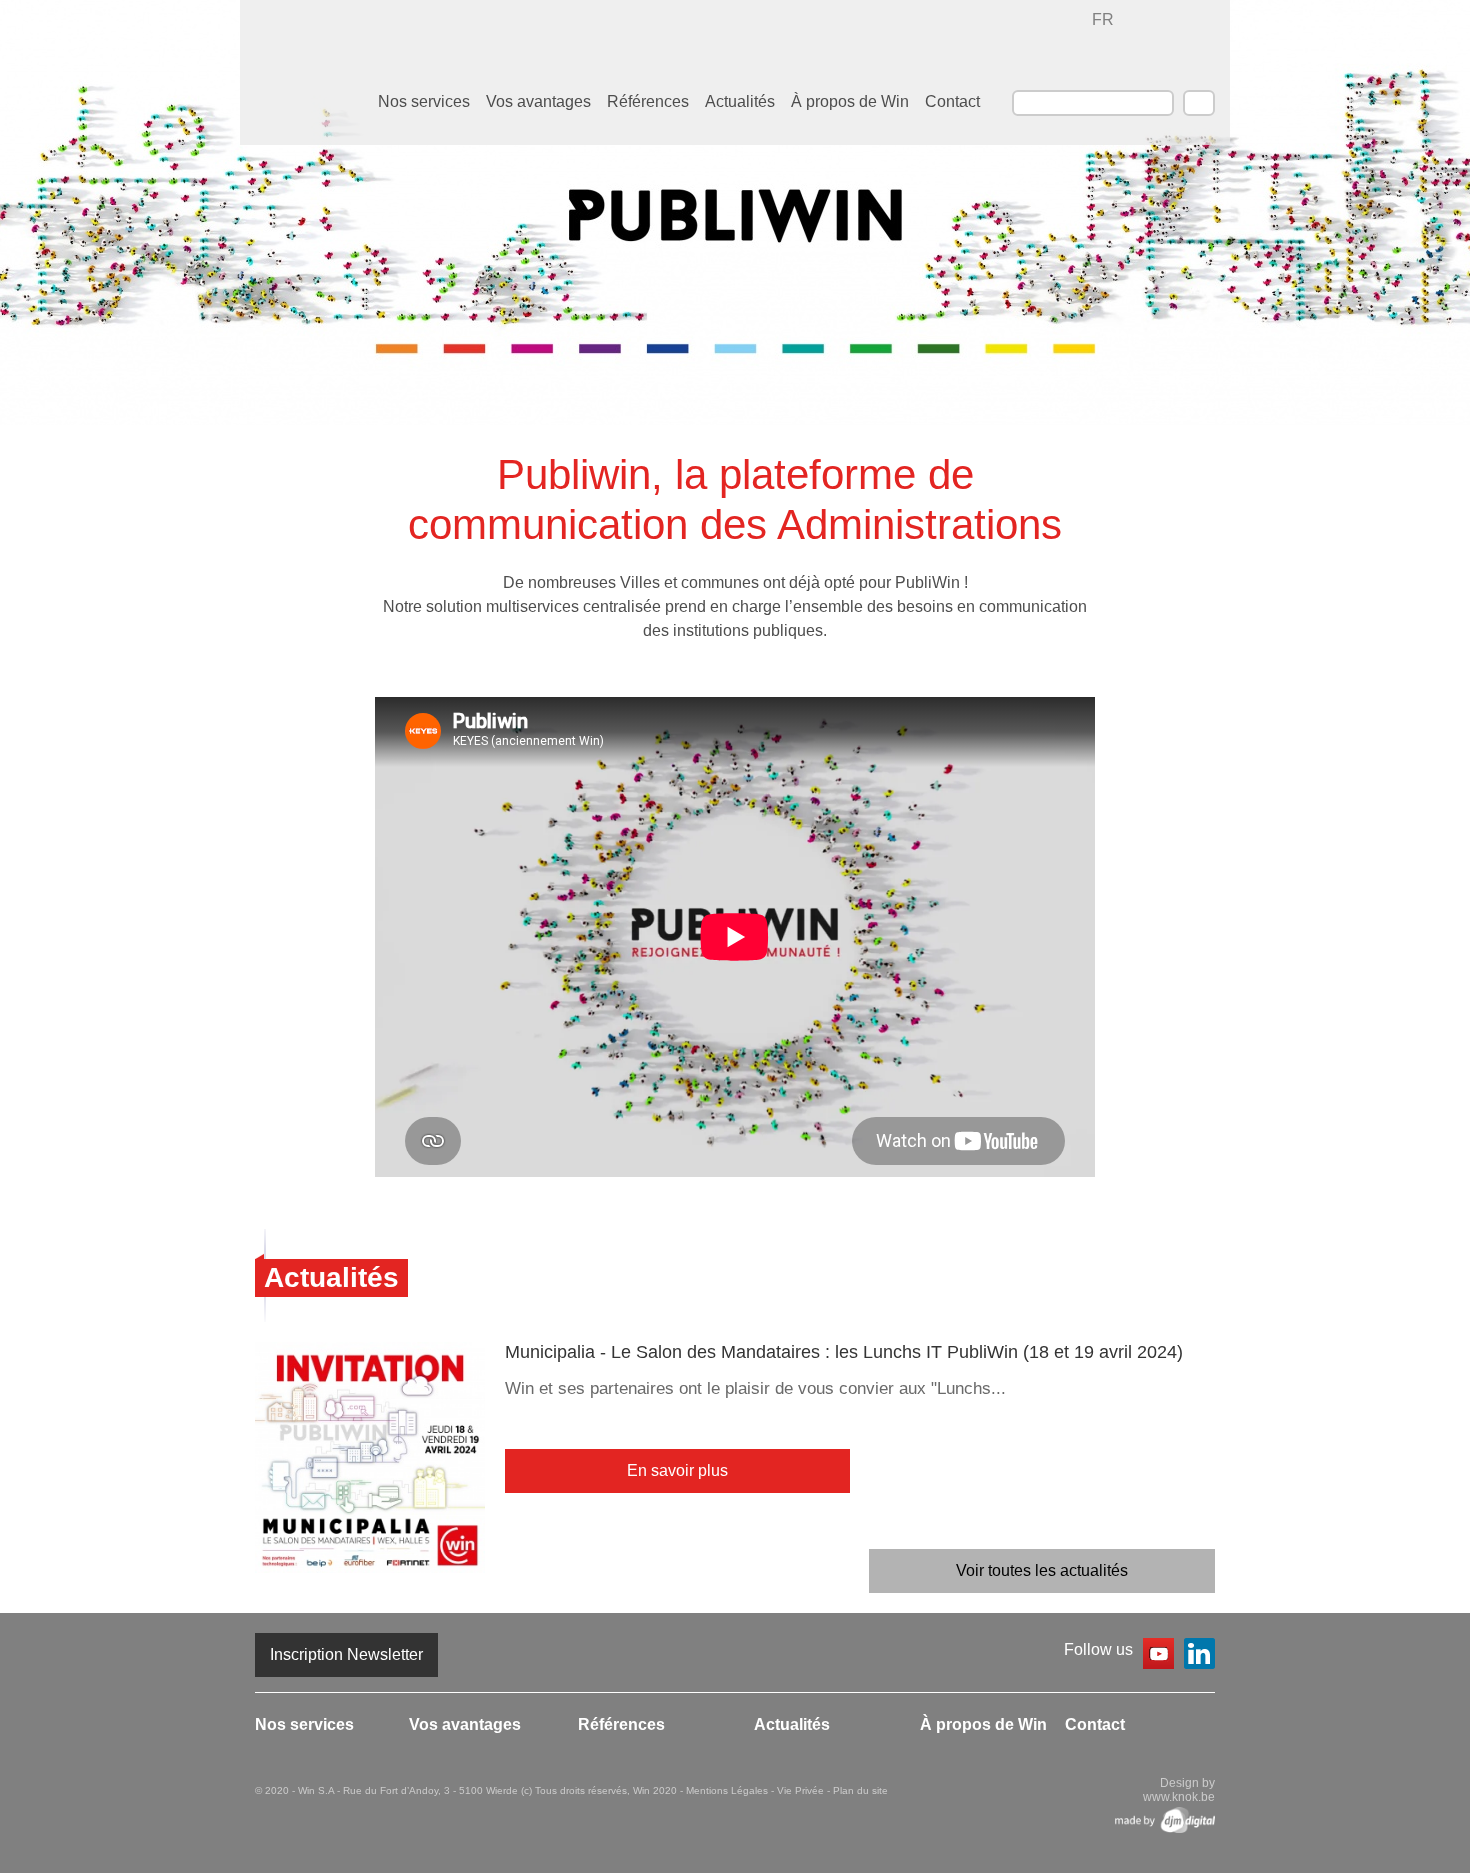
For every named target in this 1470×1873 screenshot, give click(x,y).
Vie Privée (802, 1790)
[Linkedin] (1199, 1657)
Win (1179, 44)
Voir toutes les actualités (1042, 1570)
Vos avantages (538, 101)
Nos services (424, 101)
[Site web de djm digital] (1165, 1820)
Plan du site (860, 1790)
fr (1103, 19)
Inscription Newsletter (346, 1654)
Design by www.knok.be (1179, 1790)
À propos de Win (850, 101)
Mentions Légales (728, 1790)
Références (648, 101)
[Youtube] (1158, 1657)
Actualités (740, 101)
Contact (952, 101)
